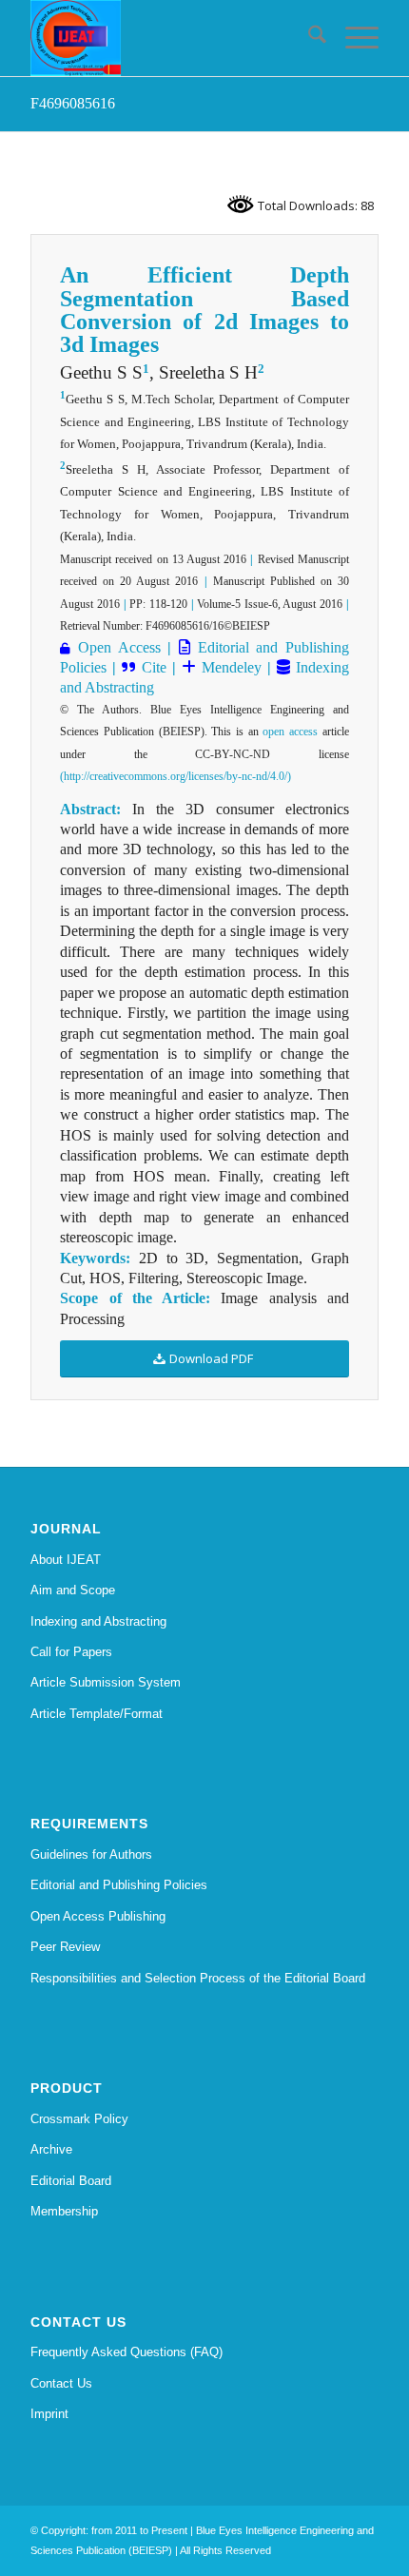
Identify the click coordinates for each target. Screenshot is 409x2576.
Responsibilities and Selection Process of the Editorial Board (198, 1978)
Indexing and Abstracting (98, 1621)
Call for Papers (71, 1652)
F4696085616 (73, 103)
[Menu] (352, 38)
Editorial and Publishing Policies (119, 1885)
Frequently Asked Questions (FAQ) (127, 2352)
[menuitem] (308, 38)
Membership (64, 2211)
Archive (51, 2149)
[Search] (308, 38)
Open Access (119, 647)
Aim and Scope (73, 1590)
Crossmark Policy (79, 2119)
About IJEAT (66, 1560)
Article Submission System (106, 1682)
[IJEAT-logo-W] (169, 38)
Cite (154, 667)
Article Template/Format (97, 1714)
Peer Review (65, 1947)
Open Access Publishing (98, 1916)
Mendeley (229, 667)
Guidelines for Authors (91, 1854)
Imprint (49, 2414)
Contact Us (61, 2383)
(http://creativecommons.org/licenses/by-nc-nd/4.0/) (175, 776)
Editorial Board (71, 2181)
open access (290, 732)
